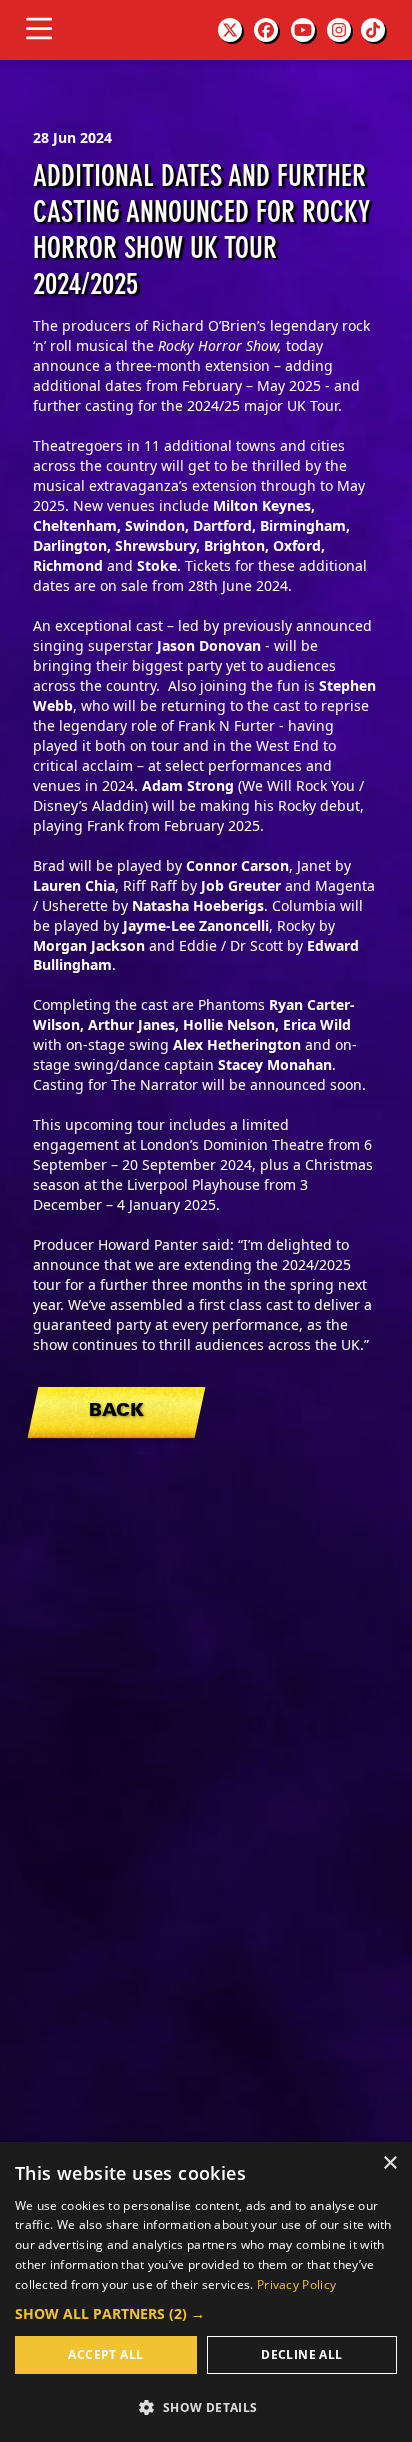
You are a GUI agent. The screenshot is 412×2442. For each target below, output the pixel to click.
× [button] (389, 2163)
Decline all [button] (301, 2354)
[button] (206, 2313)
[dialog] (206, 2292)
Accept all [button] (105, 2354)
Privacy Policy (296, 2284)
